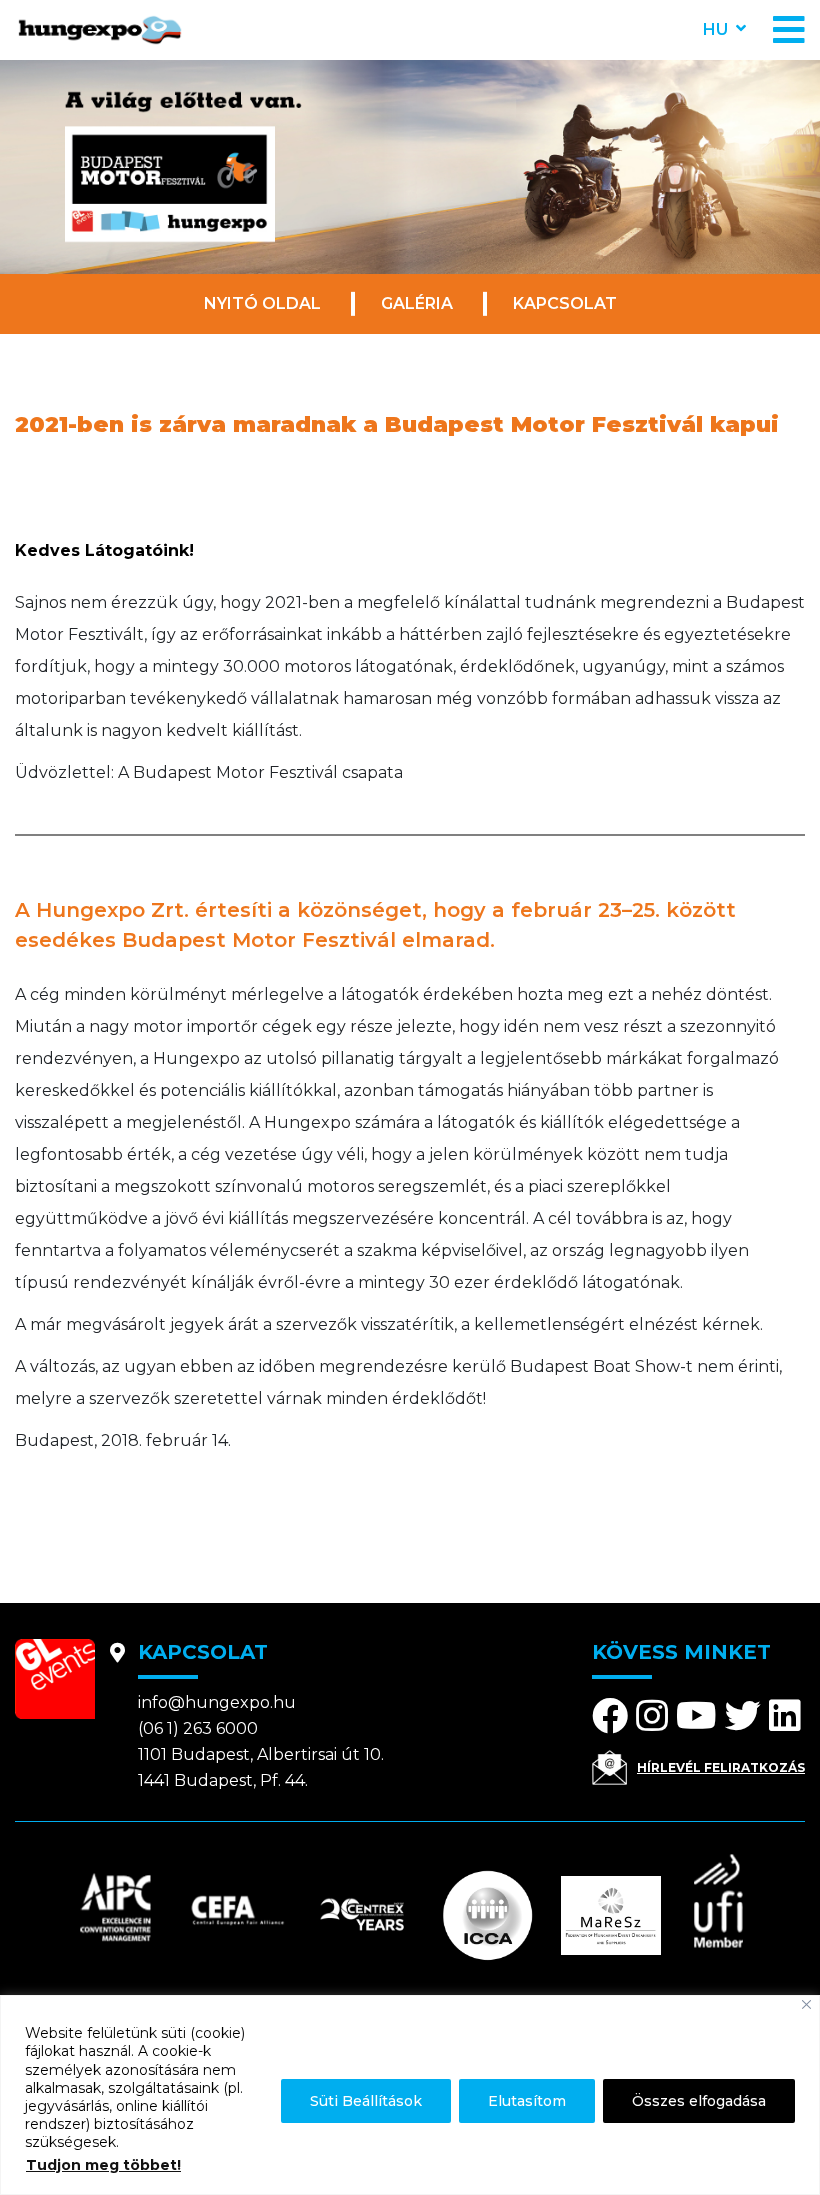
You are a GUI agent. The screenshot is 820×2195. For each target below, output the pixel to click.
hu (715, 29)
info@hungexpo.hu (217, 1702)
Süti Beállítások (366, 2101)
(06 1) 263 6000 (198, 1728)
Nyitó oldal (262, 303)
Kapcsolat (565, 303)
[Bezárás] (806, 2004)
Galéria (417, 303)
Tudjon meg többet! (103, 2165)
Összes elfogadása (699, 2101)
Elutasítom (527, 2101)
